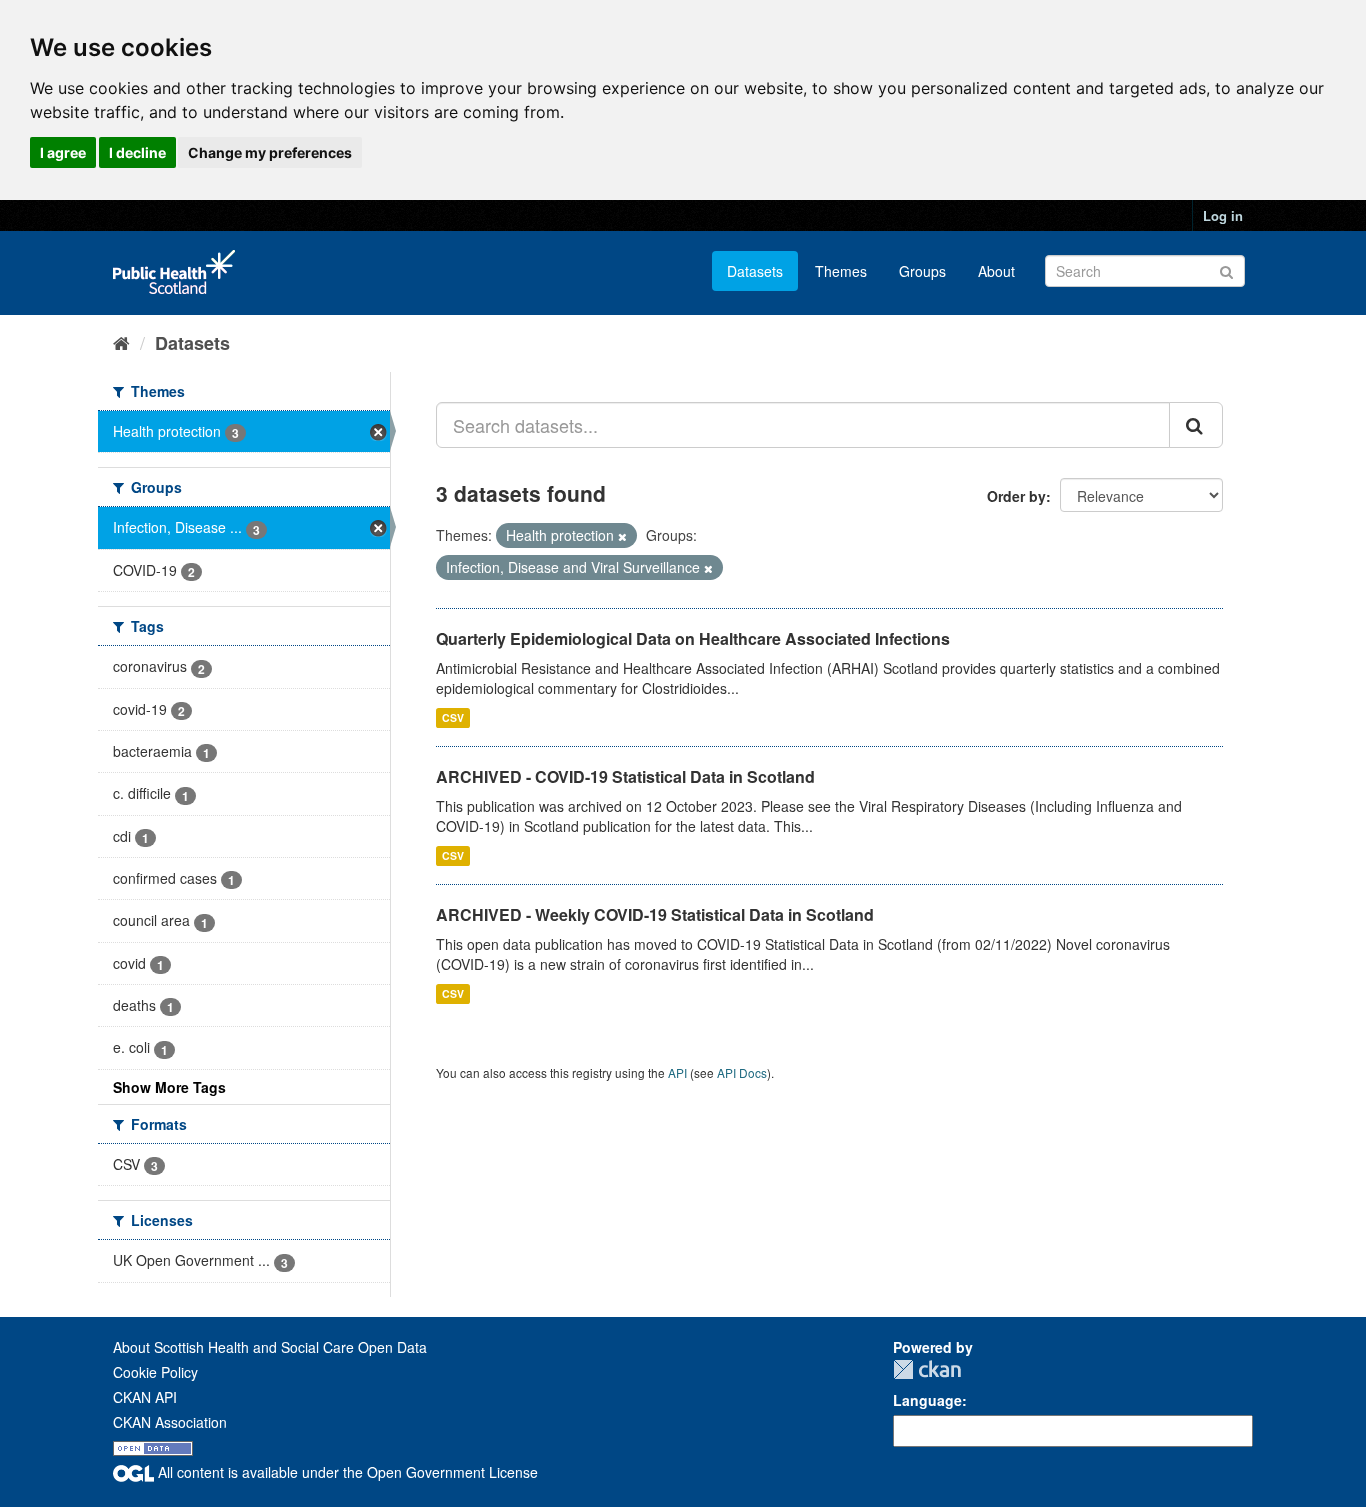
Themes (841, 271)
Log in (1223, 215)
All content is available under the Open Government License (346, 1472)
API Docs (742, 1072)
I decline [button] (137, 152)
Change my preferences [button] (270, 152)
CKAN (927, 1369)
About (996, 271)
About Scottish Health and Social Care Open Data (270, 1347)
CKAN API (145, 1397)
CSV (453, 717)
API (677, 1072)
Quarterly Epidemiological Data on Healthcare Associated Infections (693, 638)
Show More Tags (169, 1087)
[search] (1196, 425)
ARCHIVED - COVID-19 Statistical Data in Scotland (625, 776)
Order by (1016, 496)
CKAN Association (170, 1422)
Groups (922, 271)
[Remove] (622, 536)
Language (927, 1400)
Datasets (755, 271)
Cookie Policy (155, 1372)
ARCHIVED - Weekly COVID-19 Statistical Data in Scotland (655, 914)
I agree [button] (63, 152)
